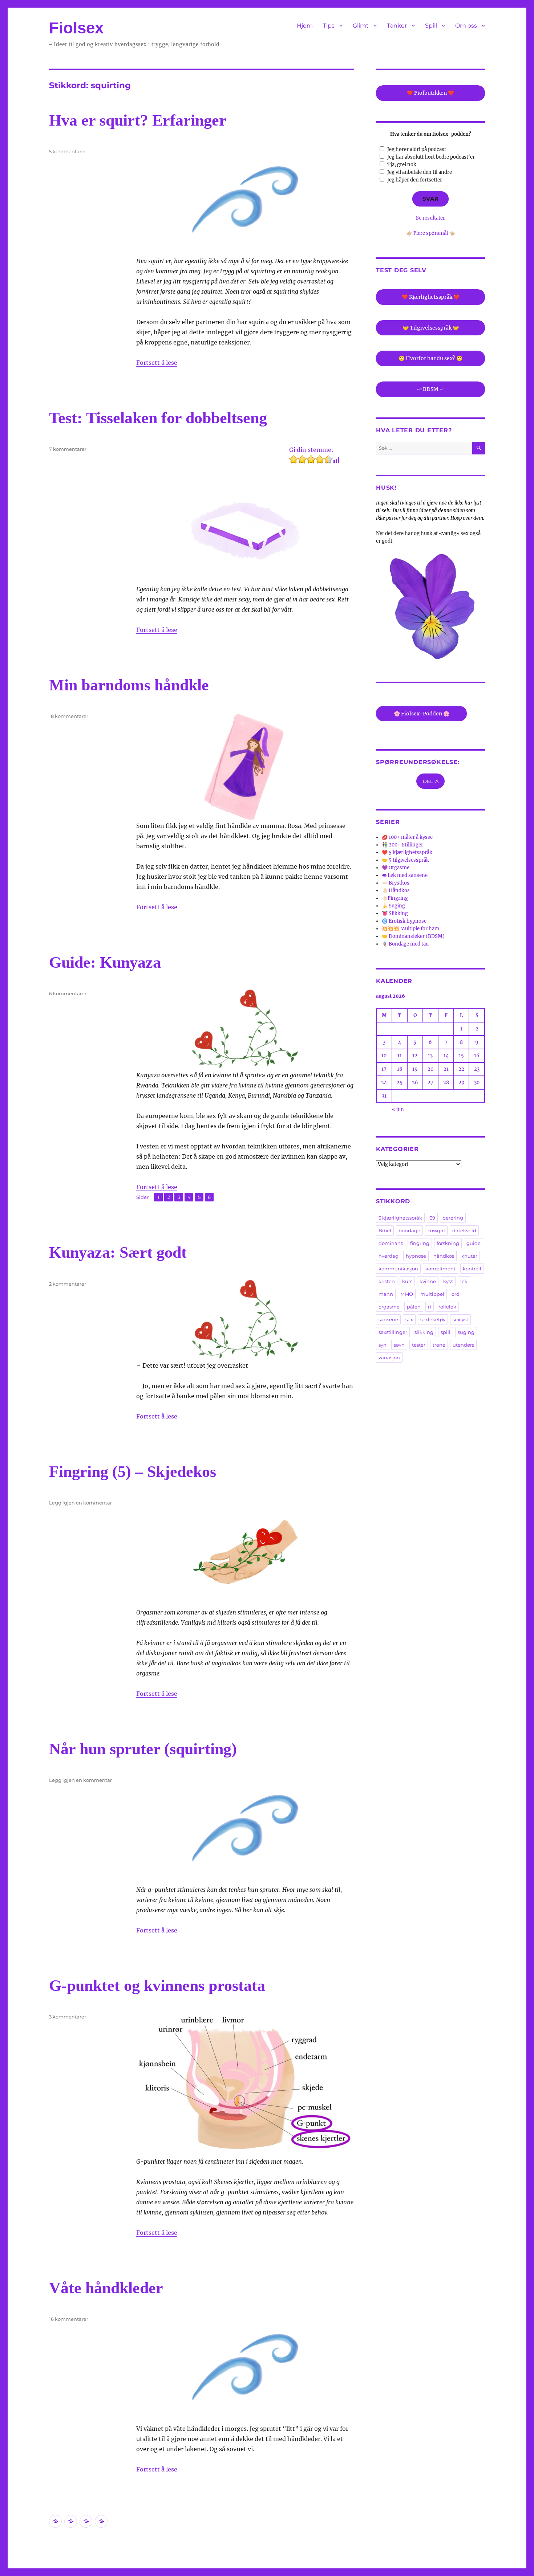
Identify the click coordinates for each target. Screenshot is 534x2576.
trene (439, 1345)
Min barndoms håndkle (129, 685)
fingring (420, 1243)
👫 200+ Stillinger (402, 845)
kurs (407, 1281)
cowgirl (436, 1230)
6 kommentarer (68, 993)
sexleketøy (433, 1319)
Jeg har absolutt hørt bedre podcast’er (431, 157)
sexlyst (460, 1319)
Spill (431, 26)
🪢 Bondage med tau (405, 944)
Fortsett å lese (157, 363)
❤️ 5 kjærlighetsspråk (407, 852)
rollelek (447, 1307)
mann (386, 1294)
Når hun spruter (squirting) (143, 1749)
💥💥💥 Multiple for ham (410, 929)
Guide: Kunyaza (105, 962)
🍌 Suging (393, 906)
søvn (399, 1345)
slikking (424, 1332)
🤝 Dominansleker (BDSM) (413, 936)
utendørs (463, 1345)
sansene (388, 1319)
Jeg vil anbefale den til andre (420, 172)
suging (466, 1332)
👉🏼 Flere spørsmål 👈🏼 (431, 233)
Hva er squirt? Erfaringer (138, 120)
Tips (329, 26)
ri (430, 1307)
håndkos (444, 1256)
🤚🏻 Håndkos (396, 891)
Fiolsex (76, 28)
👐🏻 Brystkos (396, 883)
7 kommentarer (68, 449)
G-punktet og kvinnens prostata (157, 1986)
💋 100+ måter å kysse (407, 837)
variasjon (389, 1358)
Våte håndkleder (106, 2288)
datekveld (464, 1230)
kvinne (428, 1281)
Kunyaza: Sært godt (118, 1252)
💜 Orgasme (396, 868)
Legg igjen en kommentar (80, 1503)
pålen (414, 1307)
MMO (407, 1294)
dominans (391, 1243)
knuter (469, 1256)
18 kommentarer (69, 716)
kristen (387, 1281)
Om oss (466, 26)
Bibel (385, 1230)
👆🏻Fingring (395, 898)
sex (409, 1319)
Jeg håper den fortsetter (415, 180)
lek (464, 1281)
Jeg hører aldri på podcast (417, 149)
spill (446, 1332)
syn (383, 1345)
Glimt (361, 26)
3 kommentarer (68, 2017)
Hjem (305, 26)
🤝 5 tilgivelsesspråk (405, 860)
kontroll (472, 1269)
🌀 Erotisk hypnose (404, 921)
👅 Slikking (395, 913)
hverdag (389, 1256)
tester (419, 1345)
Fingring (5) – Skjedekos (133, 1472)
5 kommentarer (68, 151)
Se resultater (430, 218)
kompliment (440, 1269)
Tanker (397, 26)
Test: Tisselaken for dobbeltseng (158, 418)
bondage (409, 1230)
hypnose (416, 1256)
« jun (398, 1109)
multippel (432, 1294)
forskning (448, 1243)
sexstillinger (393, 1332)
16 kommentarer (69, 2319)
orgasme (389, 1307)
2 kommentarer (68, 1284)
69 (432, 1218)
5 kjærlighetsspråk (400, 1218)
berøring (453, 1218)
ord (456, 1294)
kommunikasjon (398, 1269)
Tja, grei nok (402, 165)
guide (474, 1243)
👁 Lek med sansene (405, 875)
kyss (448, 1281)
